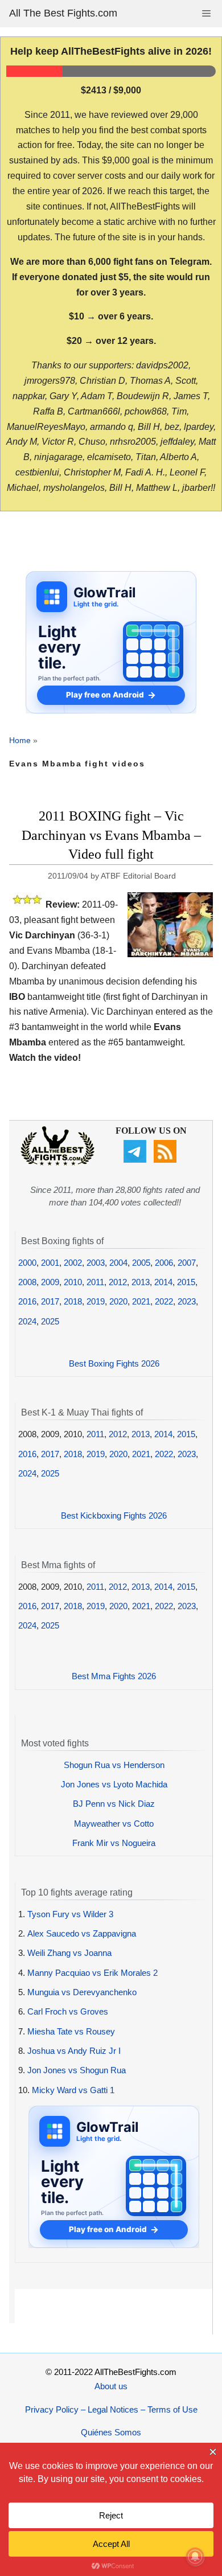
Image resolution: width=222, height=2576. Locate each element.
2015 (186, 1282)
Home (20, 740)
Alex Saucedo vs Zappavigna (82, 1933)
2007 (187, 1263)
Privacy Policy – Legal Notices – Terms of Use (111, 2409)
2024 (27, 1321)
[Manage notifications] (195, 2557)
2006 (164, 1263)
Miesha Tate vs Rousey (71, 2031)
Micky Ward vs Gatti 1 (73, 2090)
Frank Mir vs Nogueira (114, 1843)
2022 (164, 1301)
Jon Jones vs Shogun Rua (77, 2070)
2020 (118, 1301)
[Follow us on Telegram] (136, 1160)
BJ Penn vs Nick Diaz (114, 1804)
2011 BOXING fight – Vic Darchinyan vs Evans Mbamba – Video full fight (111, 835)
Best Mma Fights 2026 (114, 1676)
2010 (73, 1282)
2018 (73, 1301)
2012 (118, 1282)
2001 (50, 1263)
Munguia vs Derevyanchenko (82, 1992)
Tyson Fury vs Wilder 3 (70, 1914)
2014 (163, 1282)
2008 (27, 1282)
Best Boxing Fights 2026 (114, 1363)
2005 (141, 1263)
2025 (50, 1321)
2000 (27, 1263)
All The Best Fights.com (63, 13)
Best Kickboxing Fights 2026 (114, 1515)
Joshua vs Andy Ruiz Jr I (74, 2051)
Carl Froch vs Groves (68, 2011)
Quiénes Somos (111, 2432)
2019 (96, 1301)
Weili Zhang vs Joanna (69, 1953)
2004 (118, 1263)
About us (111, 2386)
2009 (50, 1282)
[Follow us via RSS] (166, 1160)
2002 (73, 1263)
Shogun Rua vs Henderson (114, 1765)
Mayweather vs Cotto (114, 1824)
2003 (96, 1263)
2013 (141, 1282)
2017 (50, 1301)
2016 (27, 1301)
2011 (95, 1282)
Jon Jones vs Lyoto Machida (114, 1784)
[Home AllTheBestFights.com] (57, 1162)
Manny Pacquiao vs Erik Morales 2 (92, 1973)
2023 (187, 1301)
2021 (141, 1301)
